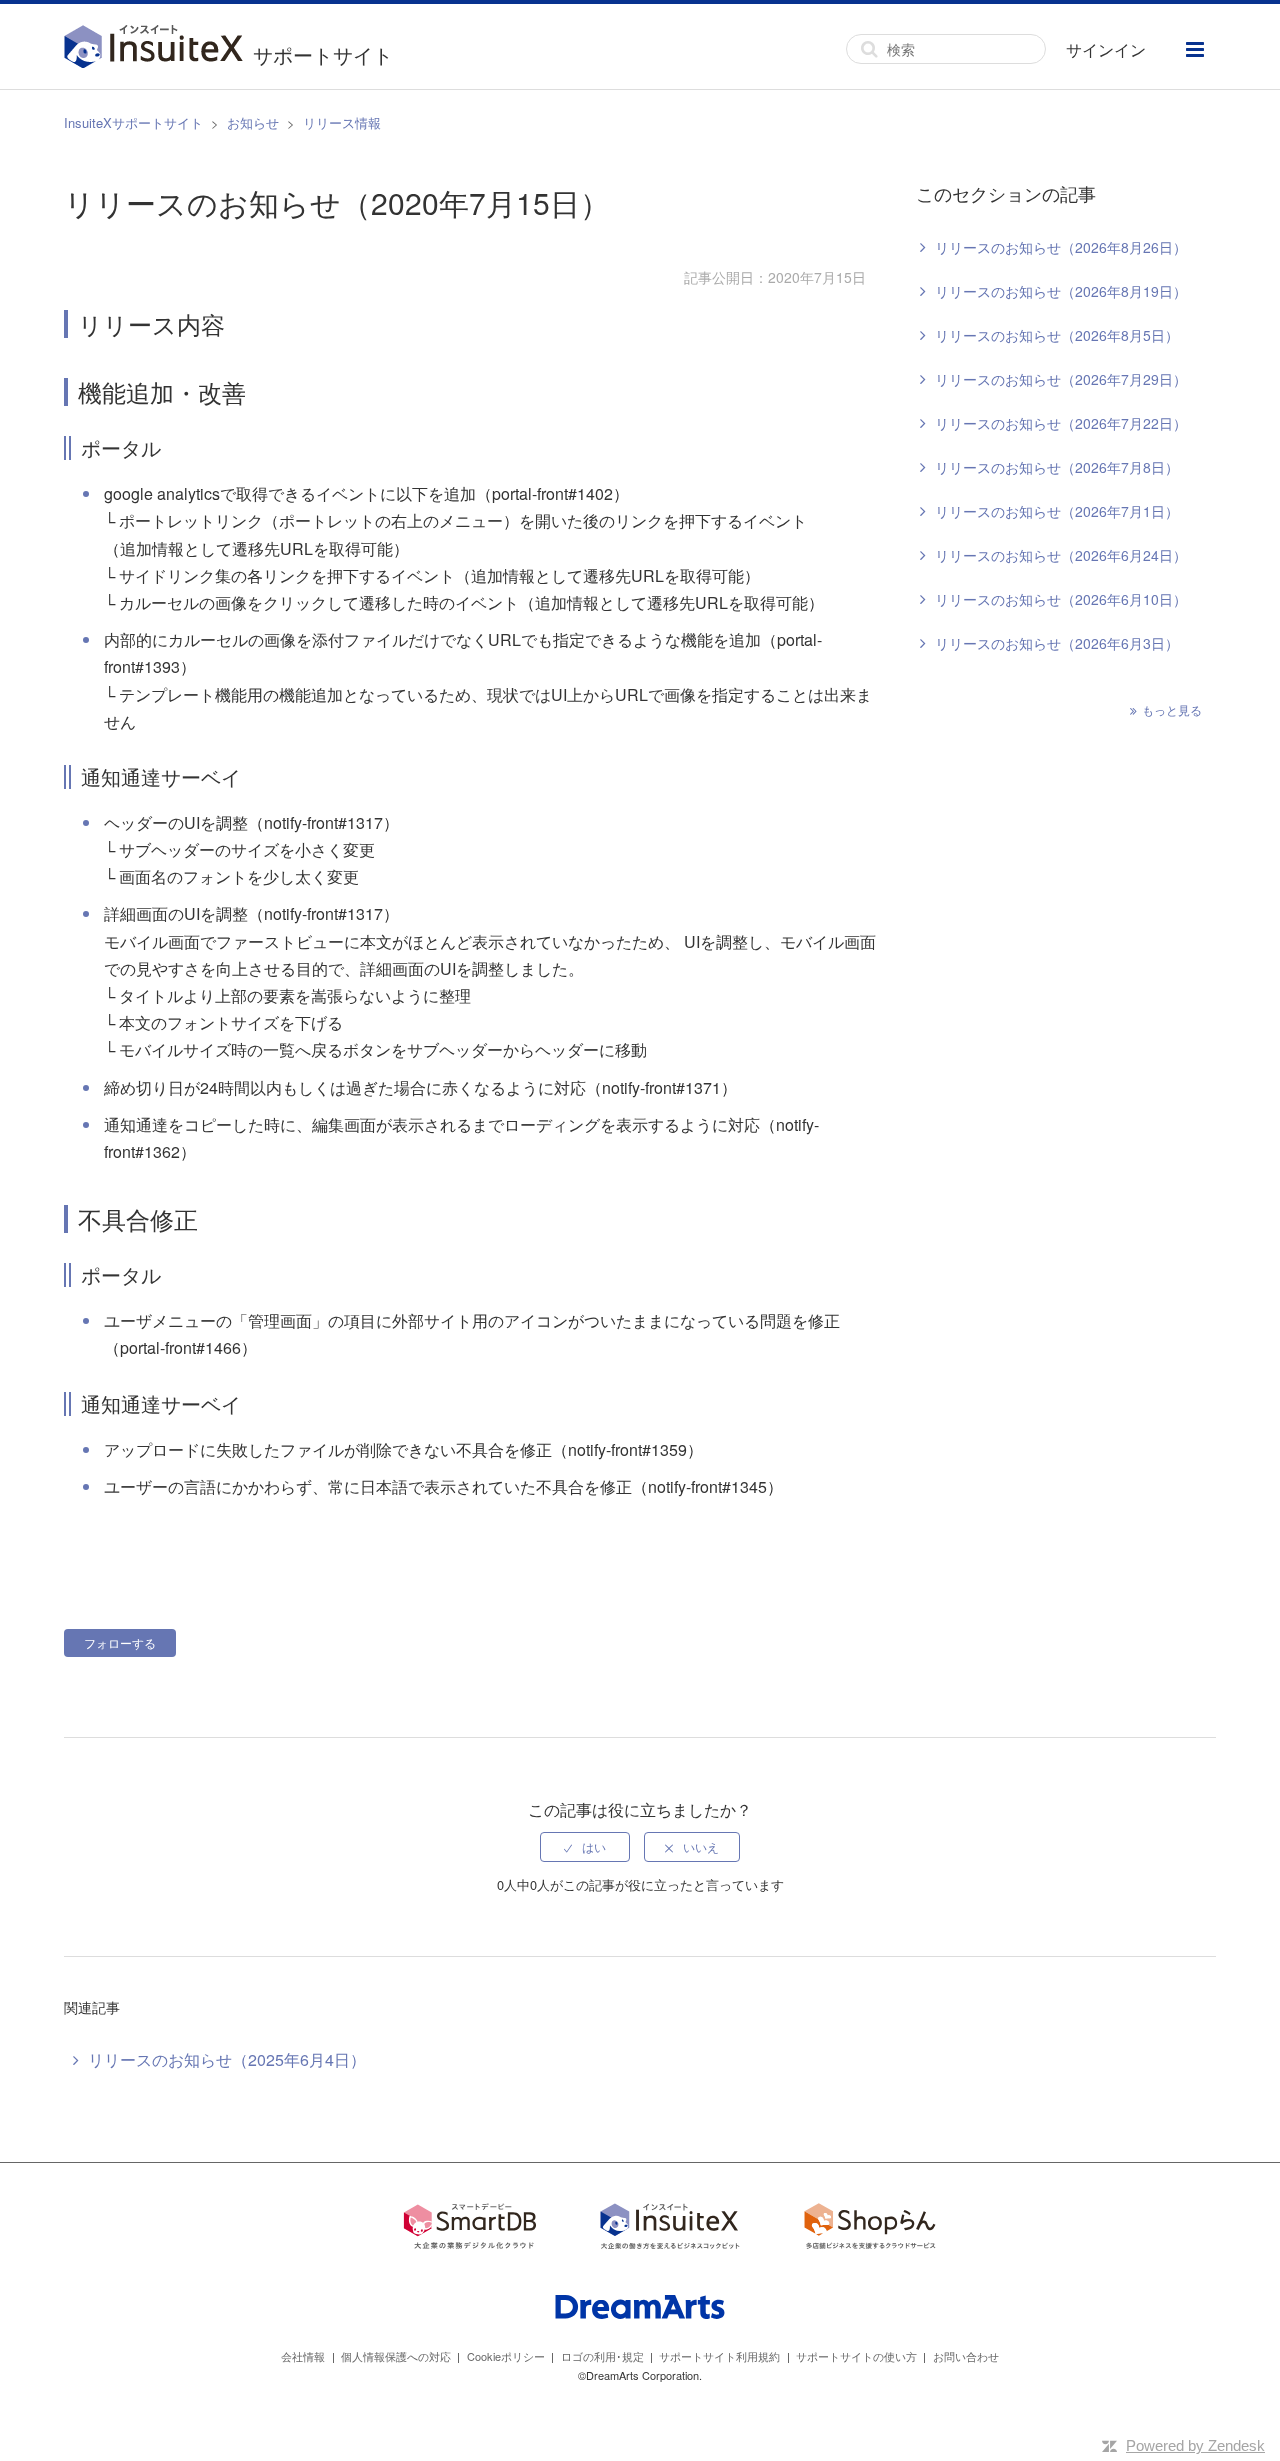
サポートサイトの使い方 (856, 2356)
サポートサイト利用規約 (719, 2356)
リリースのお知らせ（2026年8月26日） (1061, 247)
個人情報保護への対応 (396, 2356)
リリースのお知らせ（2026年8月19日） (1061, 291)
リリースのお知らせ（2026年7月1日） (1057, 511)
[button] (1195, 49)
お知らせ (253, 122)
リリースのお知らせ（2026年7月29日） (1061, 379)
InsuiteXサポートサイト (133, 122)
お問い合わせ (966, 2356)
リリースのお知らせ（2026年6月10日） (1061, 599)
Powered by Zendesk (1195, 2445)
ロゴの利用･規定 (602, 2356)
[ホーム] (158, 49)
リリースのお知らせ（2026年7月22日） (1061, 423)
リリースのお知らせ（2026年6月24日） (1061, 555)
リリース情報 (342, 122)
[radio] (585, 1847)
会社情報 (303, 2356)
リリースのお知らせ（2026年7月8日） (1057, 467)
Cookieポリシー (506, 2356)
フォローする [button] (120, 1642)
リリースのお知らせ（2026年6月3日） (1057, 643)
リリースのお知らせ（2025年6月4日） (227, 2059)
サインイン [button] (1106, 49)
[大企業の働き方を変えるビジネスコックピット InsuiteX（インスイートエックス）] (670, 2229)
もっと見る (1172, 709)
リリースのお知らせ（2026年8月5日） (1057, 335)
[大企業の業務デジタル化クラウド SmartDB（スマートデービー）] (470, 2229)
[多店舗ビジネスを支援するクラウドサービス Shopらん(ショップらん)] (870, 2229)
